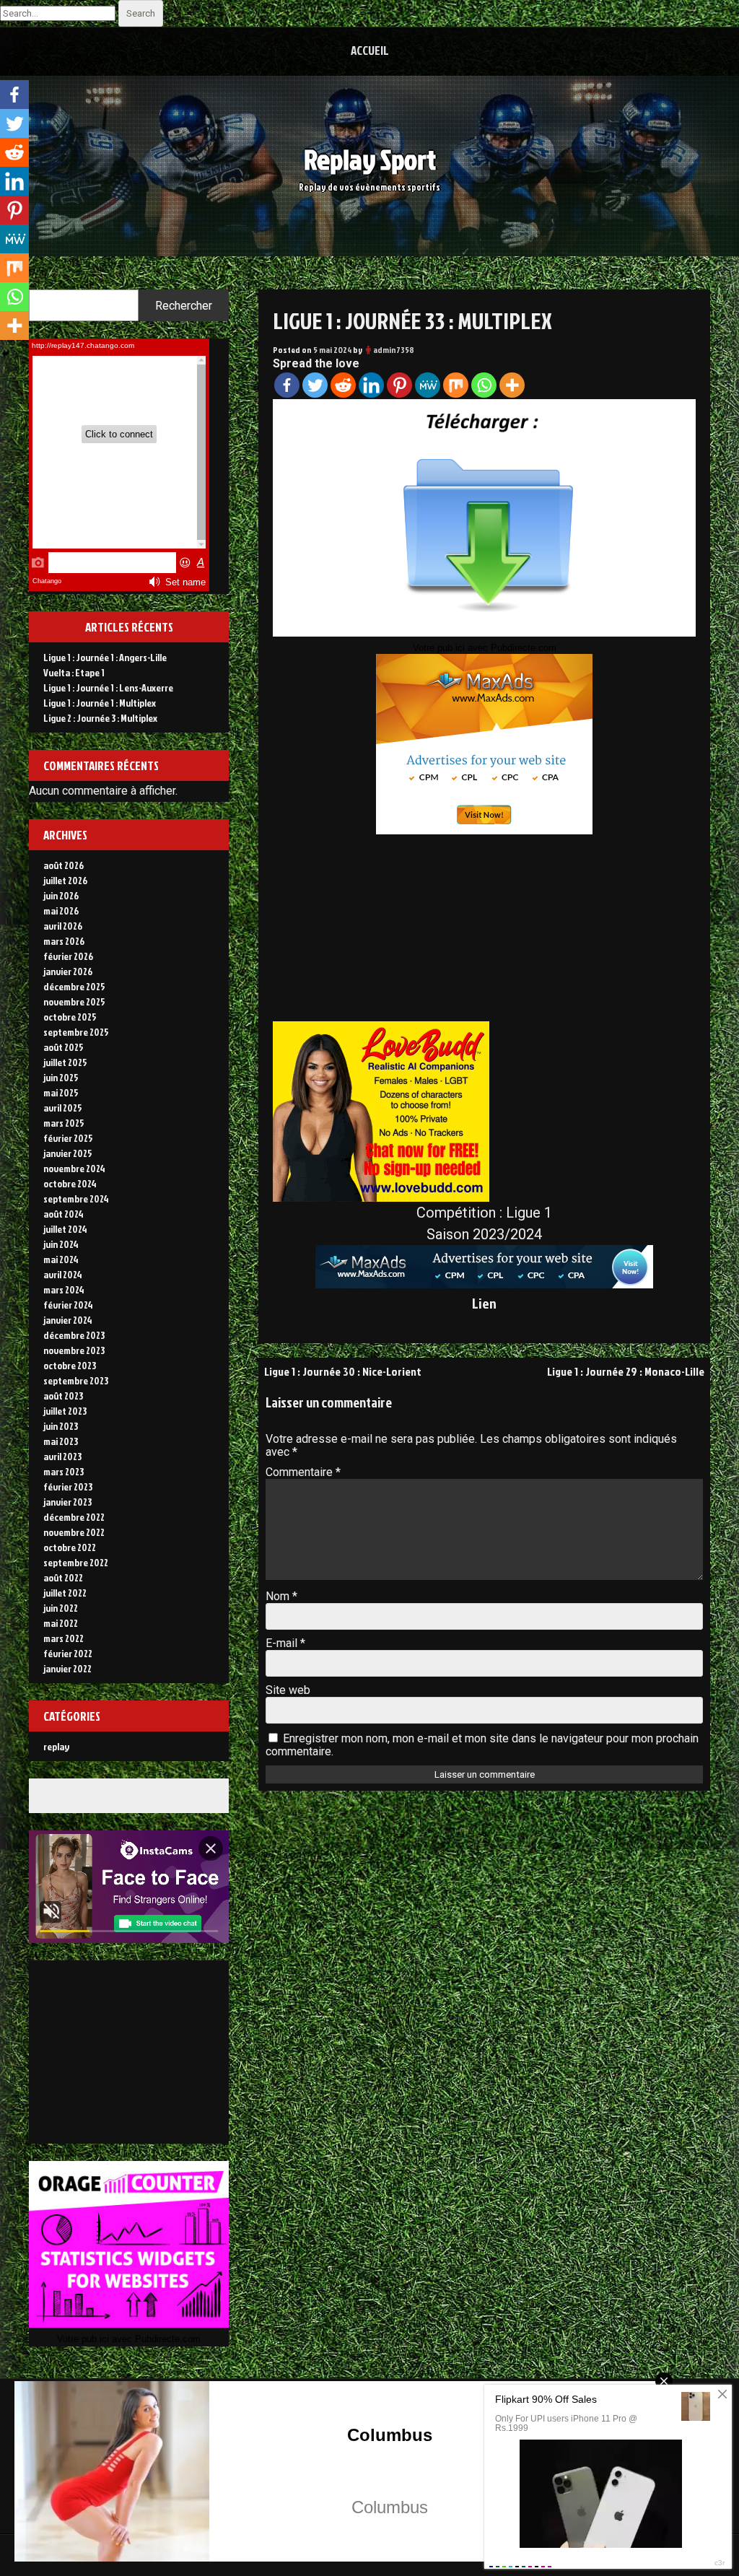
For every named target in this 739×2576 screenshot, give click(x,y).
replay (56, 1746)
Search (141, 13)
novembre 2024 (74, 1168)
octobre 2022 (70, 1547)
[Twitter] (315, 385)
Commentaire (303, 1472)
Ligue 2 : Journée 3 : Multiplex (100, 718)
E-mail (285, 1643)
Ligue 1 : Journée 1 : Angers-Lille (105, 657)
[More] (512, 385)
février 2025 (68, 1138)
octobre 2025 (70, 1017)
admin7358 (394, 350)
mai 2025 (61, 1092)
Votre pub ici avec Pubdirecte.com (485, 648)
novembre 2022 (74, 1532)
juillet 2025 (65, 1062)
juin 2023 (61, 1426)
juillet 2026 (65, 880)
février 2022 (68, 1653)
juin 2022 (61, 1608)
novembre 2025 (74, 1001)
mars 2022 (64, 1638)
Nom (281, 1596)
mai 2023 (61, 1441)
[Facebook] (287, 385)
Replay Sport (370, 159)
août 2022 (63, 1577)
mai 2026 (61, 911)
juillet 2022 (65, 1593)
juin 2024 (61, 1244)
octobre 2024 (70, 1183)
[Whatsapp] (484, 385)
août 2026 (64, 865)
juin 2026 (61, 895)
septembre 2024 (76, 1199)
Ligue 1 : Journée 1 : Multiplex (100, 703)
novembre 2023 (74, 1350)
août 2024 (64, 1214)
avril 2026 (63, 926)
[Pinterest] (399, 385)
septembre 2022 (76, 1562)
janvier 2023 (67, 1502)
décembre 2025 (74, 986)
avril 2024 (63, 1274)
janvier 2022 (67, 1668)
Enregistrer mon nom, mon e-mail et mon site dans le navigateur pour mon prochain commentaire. (482, 1745)
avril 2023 (62, 1456)
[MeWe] (428, 385)
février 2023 (68, 1486)
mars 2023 (64, 1471)
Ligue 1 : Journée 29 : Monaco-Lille (626, 1371)
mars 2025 (64, 1123)
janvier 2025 (68, 1153)
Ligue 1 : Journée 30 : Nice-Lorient (343, 1371)
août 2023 (63, 1396)
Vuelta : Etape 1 (74, 672)
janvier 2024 (68, 1320)
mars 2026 (64, 941)
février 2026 (68, 956)
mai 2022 (61, 1623)
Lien (484, 1303)
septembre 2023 (76, 1380)
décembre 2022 (74, 1517)
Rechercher (184, 306)
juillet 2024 (65, 1229)
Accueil (370, 50)
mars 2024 (64, 1289)
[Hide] (6, 354)
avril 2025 (63, 1108)
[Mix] (456, 385)
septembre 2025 (76, 1032)
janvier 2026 (68, 971)
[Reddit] (343, 385)
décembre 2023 (74, 1335)
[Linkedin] (371, 385)
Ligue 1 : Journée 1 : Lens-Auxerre (108, 687)
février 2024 (68, 1305)
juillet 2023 (65, 1411)
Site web (288, 1690)
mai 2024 (61, 1259)
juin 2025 (61, 1077)
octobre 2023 (70, 1365)
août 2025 (64, 1047)
